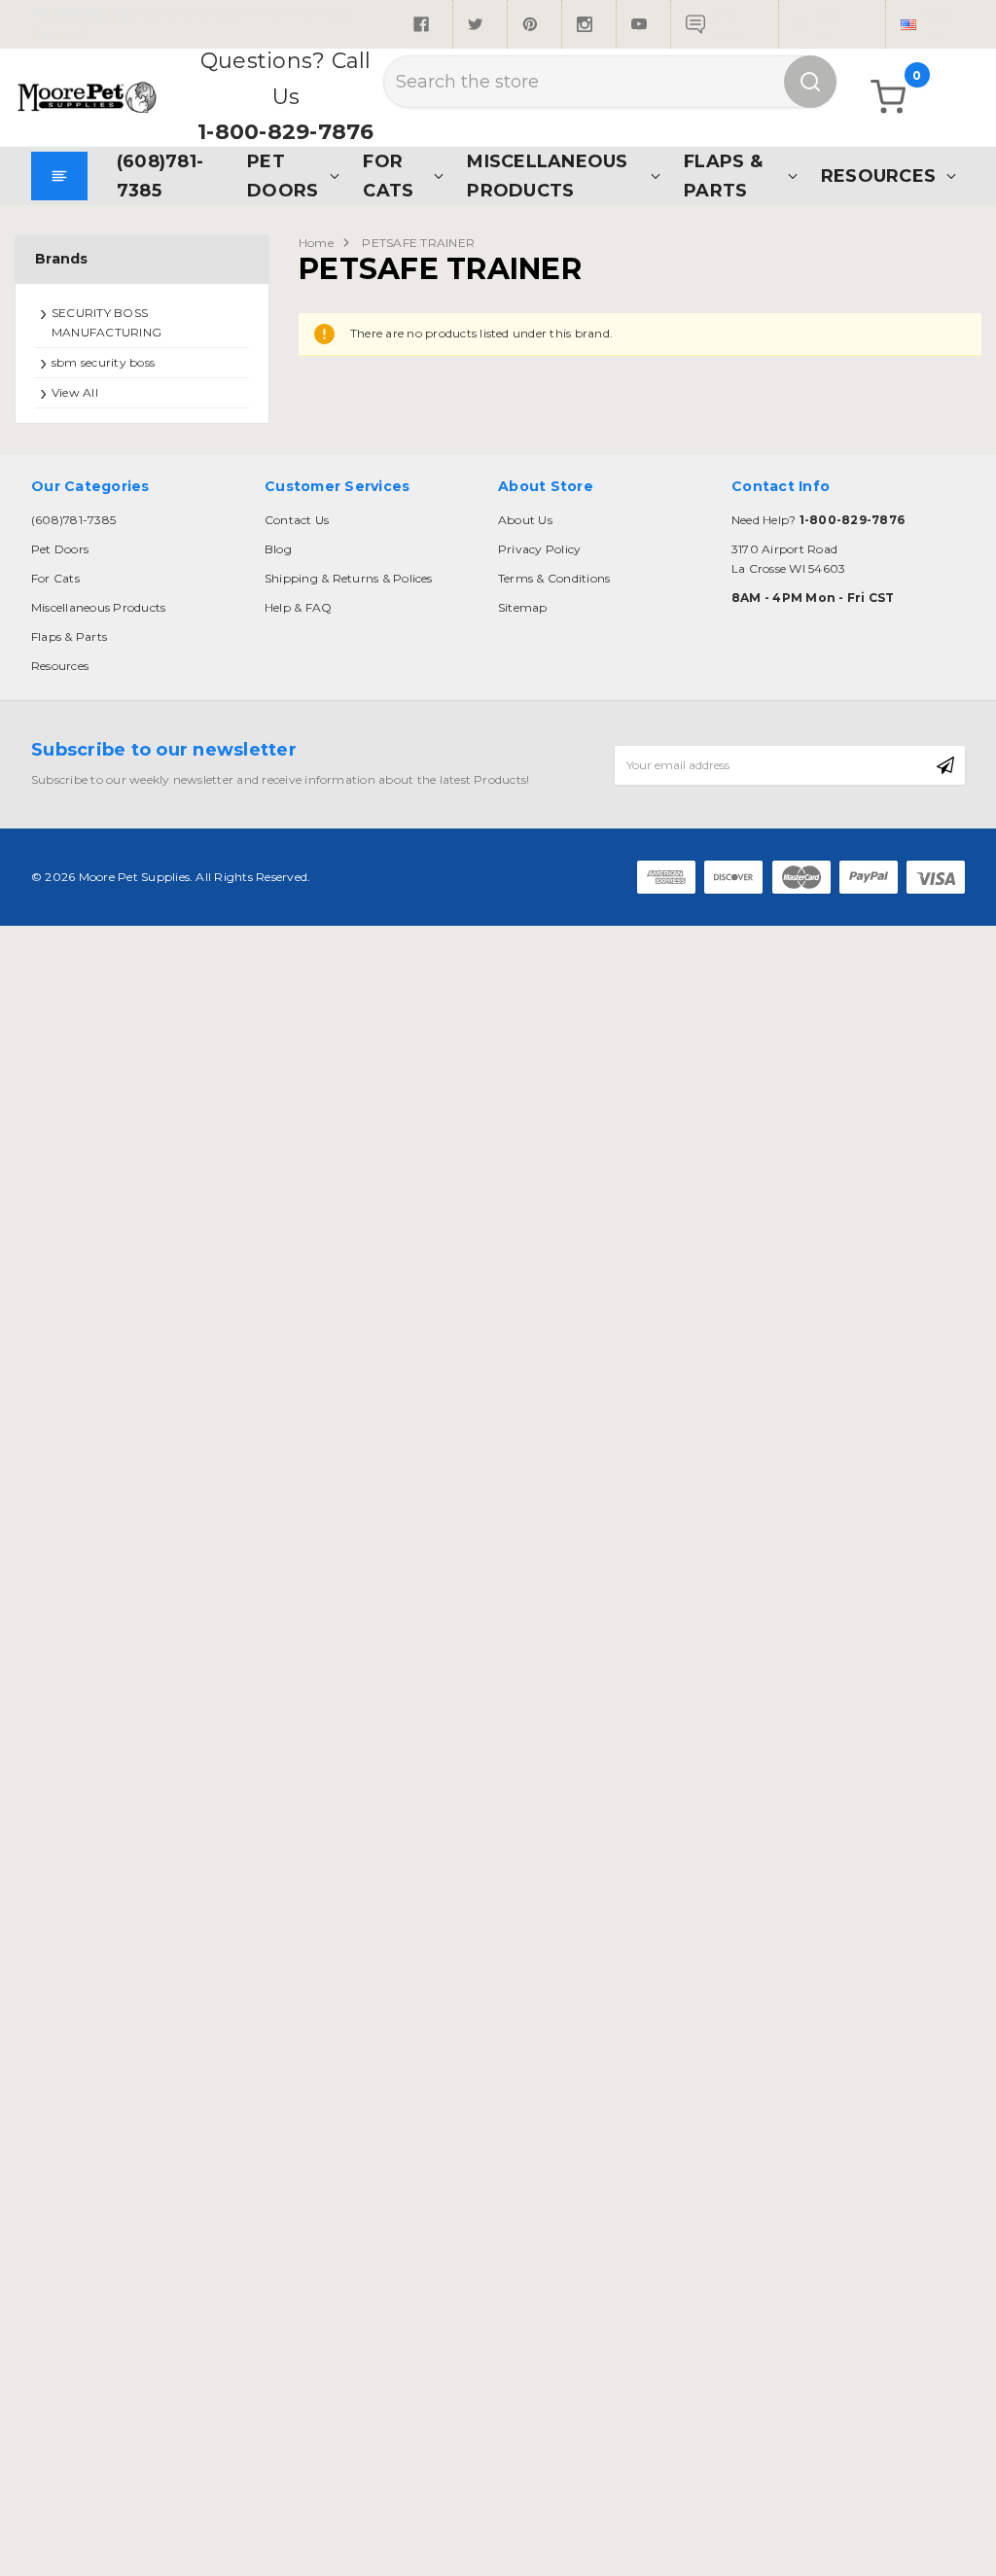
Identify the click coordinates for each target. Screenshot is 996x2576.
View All (75, 392)
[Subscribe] (945, 765)
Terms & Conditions (554, 578)
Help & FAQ (298, 607)
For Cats (388, 176)
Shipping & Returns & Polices (349, 578)
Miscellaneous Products (547, 176)
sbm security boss (103, 362)
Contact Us (297, 520)
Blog (278, 549)
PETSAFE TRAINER (418, 243)
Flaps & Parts (723, 176)
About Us (525, 520)
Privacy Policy (539, 549)
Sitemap (523, 607)
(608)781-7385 (160, 176)
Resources (878, 176)
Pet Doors (283, 176)
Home (316, 243)
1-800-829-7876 (285, 132)
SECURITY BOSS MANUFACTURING (107, 322)
